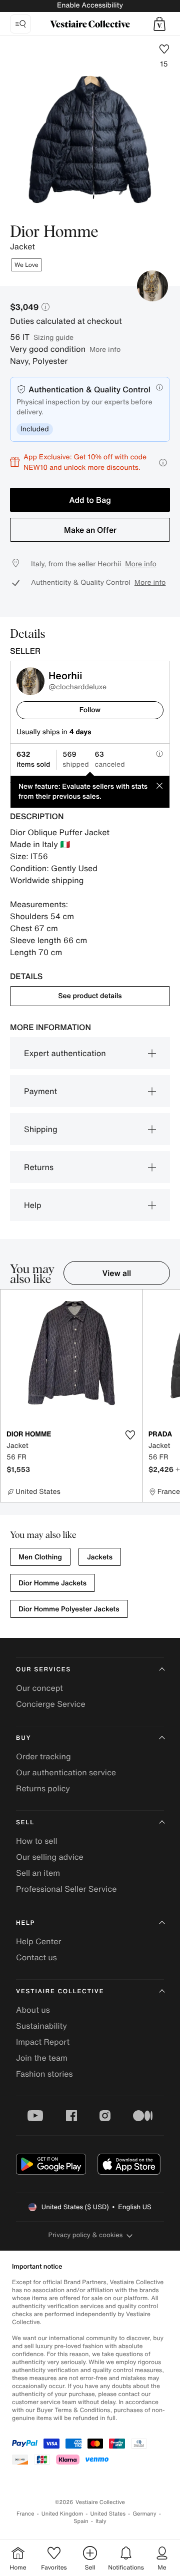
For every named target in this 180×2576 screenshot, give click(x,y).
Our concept (39, 1688)
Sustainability (41, 2026)
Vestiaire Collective (60, 1991)
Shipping (41, 1129)
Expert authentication (65, 1053)
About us (33, 2010)
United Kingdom (62, 2514)
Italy (101, 2521)
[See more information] (163, 463)
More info (105, 349)
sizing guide (53, 337)
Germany (144, 2514)
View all (117, 1273)
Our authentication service (66, 1772)
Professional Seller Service (66, 1889)
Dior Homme (54, 232)
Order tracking (43, 1756)
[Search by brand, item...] (20, 24)
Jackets (100, 1557)
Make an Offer (90, 530)
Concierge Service (51, 1704)
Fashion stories (44, 2074)
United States (108, 2514)
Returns (39, 1167)
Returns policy (43, 1788)
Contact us (36, 1957)
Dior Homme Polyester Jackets (69, 1609)
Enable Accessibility (90, 5)
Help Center (38, 1941)
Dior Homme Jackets (52, 1583)
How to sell (37, 1841)
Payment (40, 1091)
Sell (25, 1823)
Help (33, 1205)
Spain (81, 2521)
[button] (159, 24)
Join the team (42, 2058)
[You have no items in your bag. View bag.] (159, 24)
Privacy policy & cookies (86, 2235)
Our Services (43, 1670)
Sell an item (38, 1873)
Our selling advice (50, 1857)
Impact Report (43, 2042)
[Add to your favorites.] (130, 1435)
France (25, 2514)
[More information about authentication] (159, 387)
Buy (23, 1738)
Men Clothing (40, 1557)
